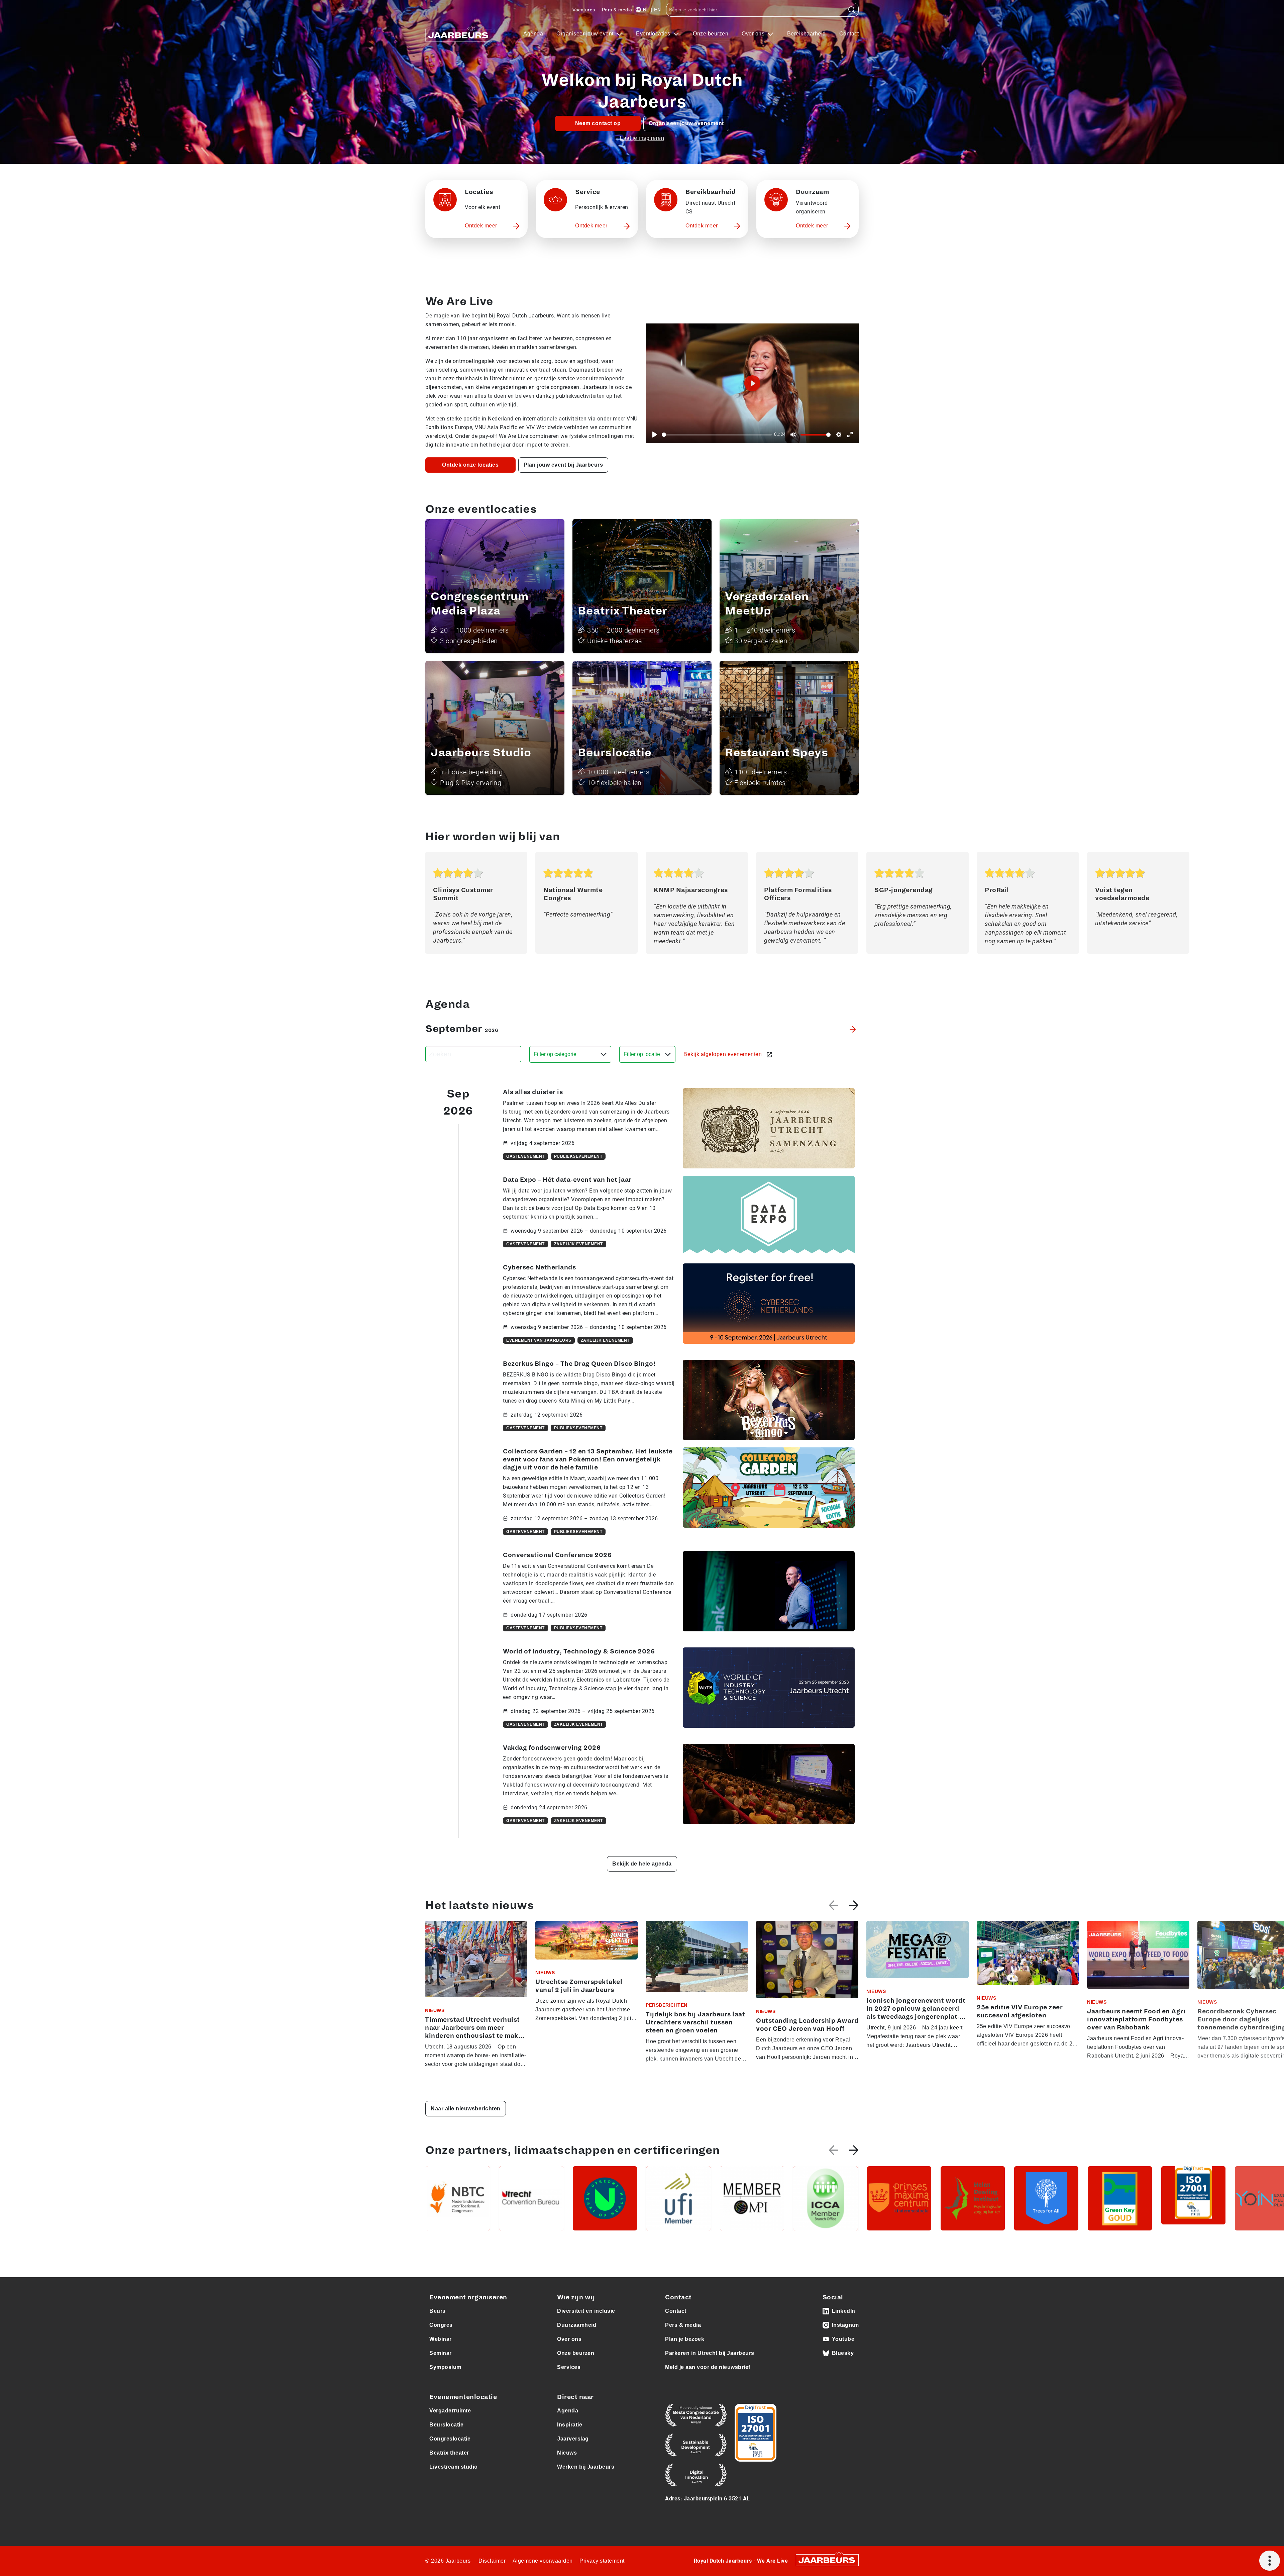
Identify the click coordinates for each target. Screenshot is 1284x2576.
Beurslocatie (446, 2425)
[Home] (459, 34)
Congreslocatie (450, 2439)
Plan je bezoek (685, 2339)
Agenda (533, 34)
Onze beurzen (711, 34)
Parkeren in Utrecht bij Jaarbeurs (710, 2353)
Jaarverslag (573, 2439)
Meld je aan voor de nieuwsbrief (708, 2367)
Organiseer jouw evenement (686, 123)
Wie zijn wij (576, 2297)
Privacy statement (602, 2561)
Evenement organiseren (468, 2297)
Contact (849, 34)
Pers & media (617, 10)
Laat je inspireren (642, 138)
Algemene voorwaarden (543, 2561)
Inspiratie (570, 2425)
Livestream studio (454, 2467)
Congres (441, 2325)
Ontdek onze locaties (470, 465)
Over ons (754, 34)
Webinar (441, 2339)
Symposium (445, 2367)
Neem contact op (598, 123)
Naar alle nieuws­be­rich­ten (466, 2109)
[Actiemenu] (1270, 2561)
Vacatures (584, 10)
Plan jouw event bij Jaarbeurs (563, 465)
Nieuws (567, 2453)
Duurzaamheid (577, 2325)
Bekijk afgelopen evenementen (723, 1054)
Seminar (441, 2353)
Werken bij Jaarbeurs (586, 2467)
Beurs (438, 2311)
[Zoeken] (852, 10)
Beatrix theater (449, 2453)
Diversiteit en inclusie (586, 2311)
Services (569, 2367)
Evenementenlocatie (463, 2397)
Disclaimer (492, 2561)
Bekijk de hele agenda (642, 1864)
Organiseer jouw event (586, 34)
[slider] (717, 435)
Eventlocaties (654, 34)
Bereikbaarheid (807, 34)
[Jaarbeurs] (827, 2560)
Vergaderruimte (450, 2411)
